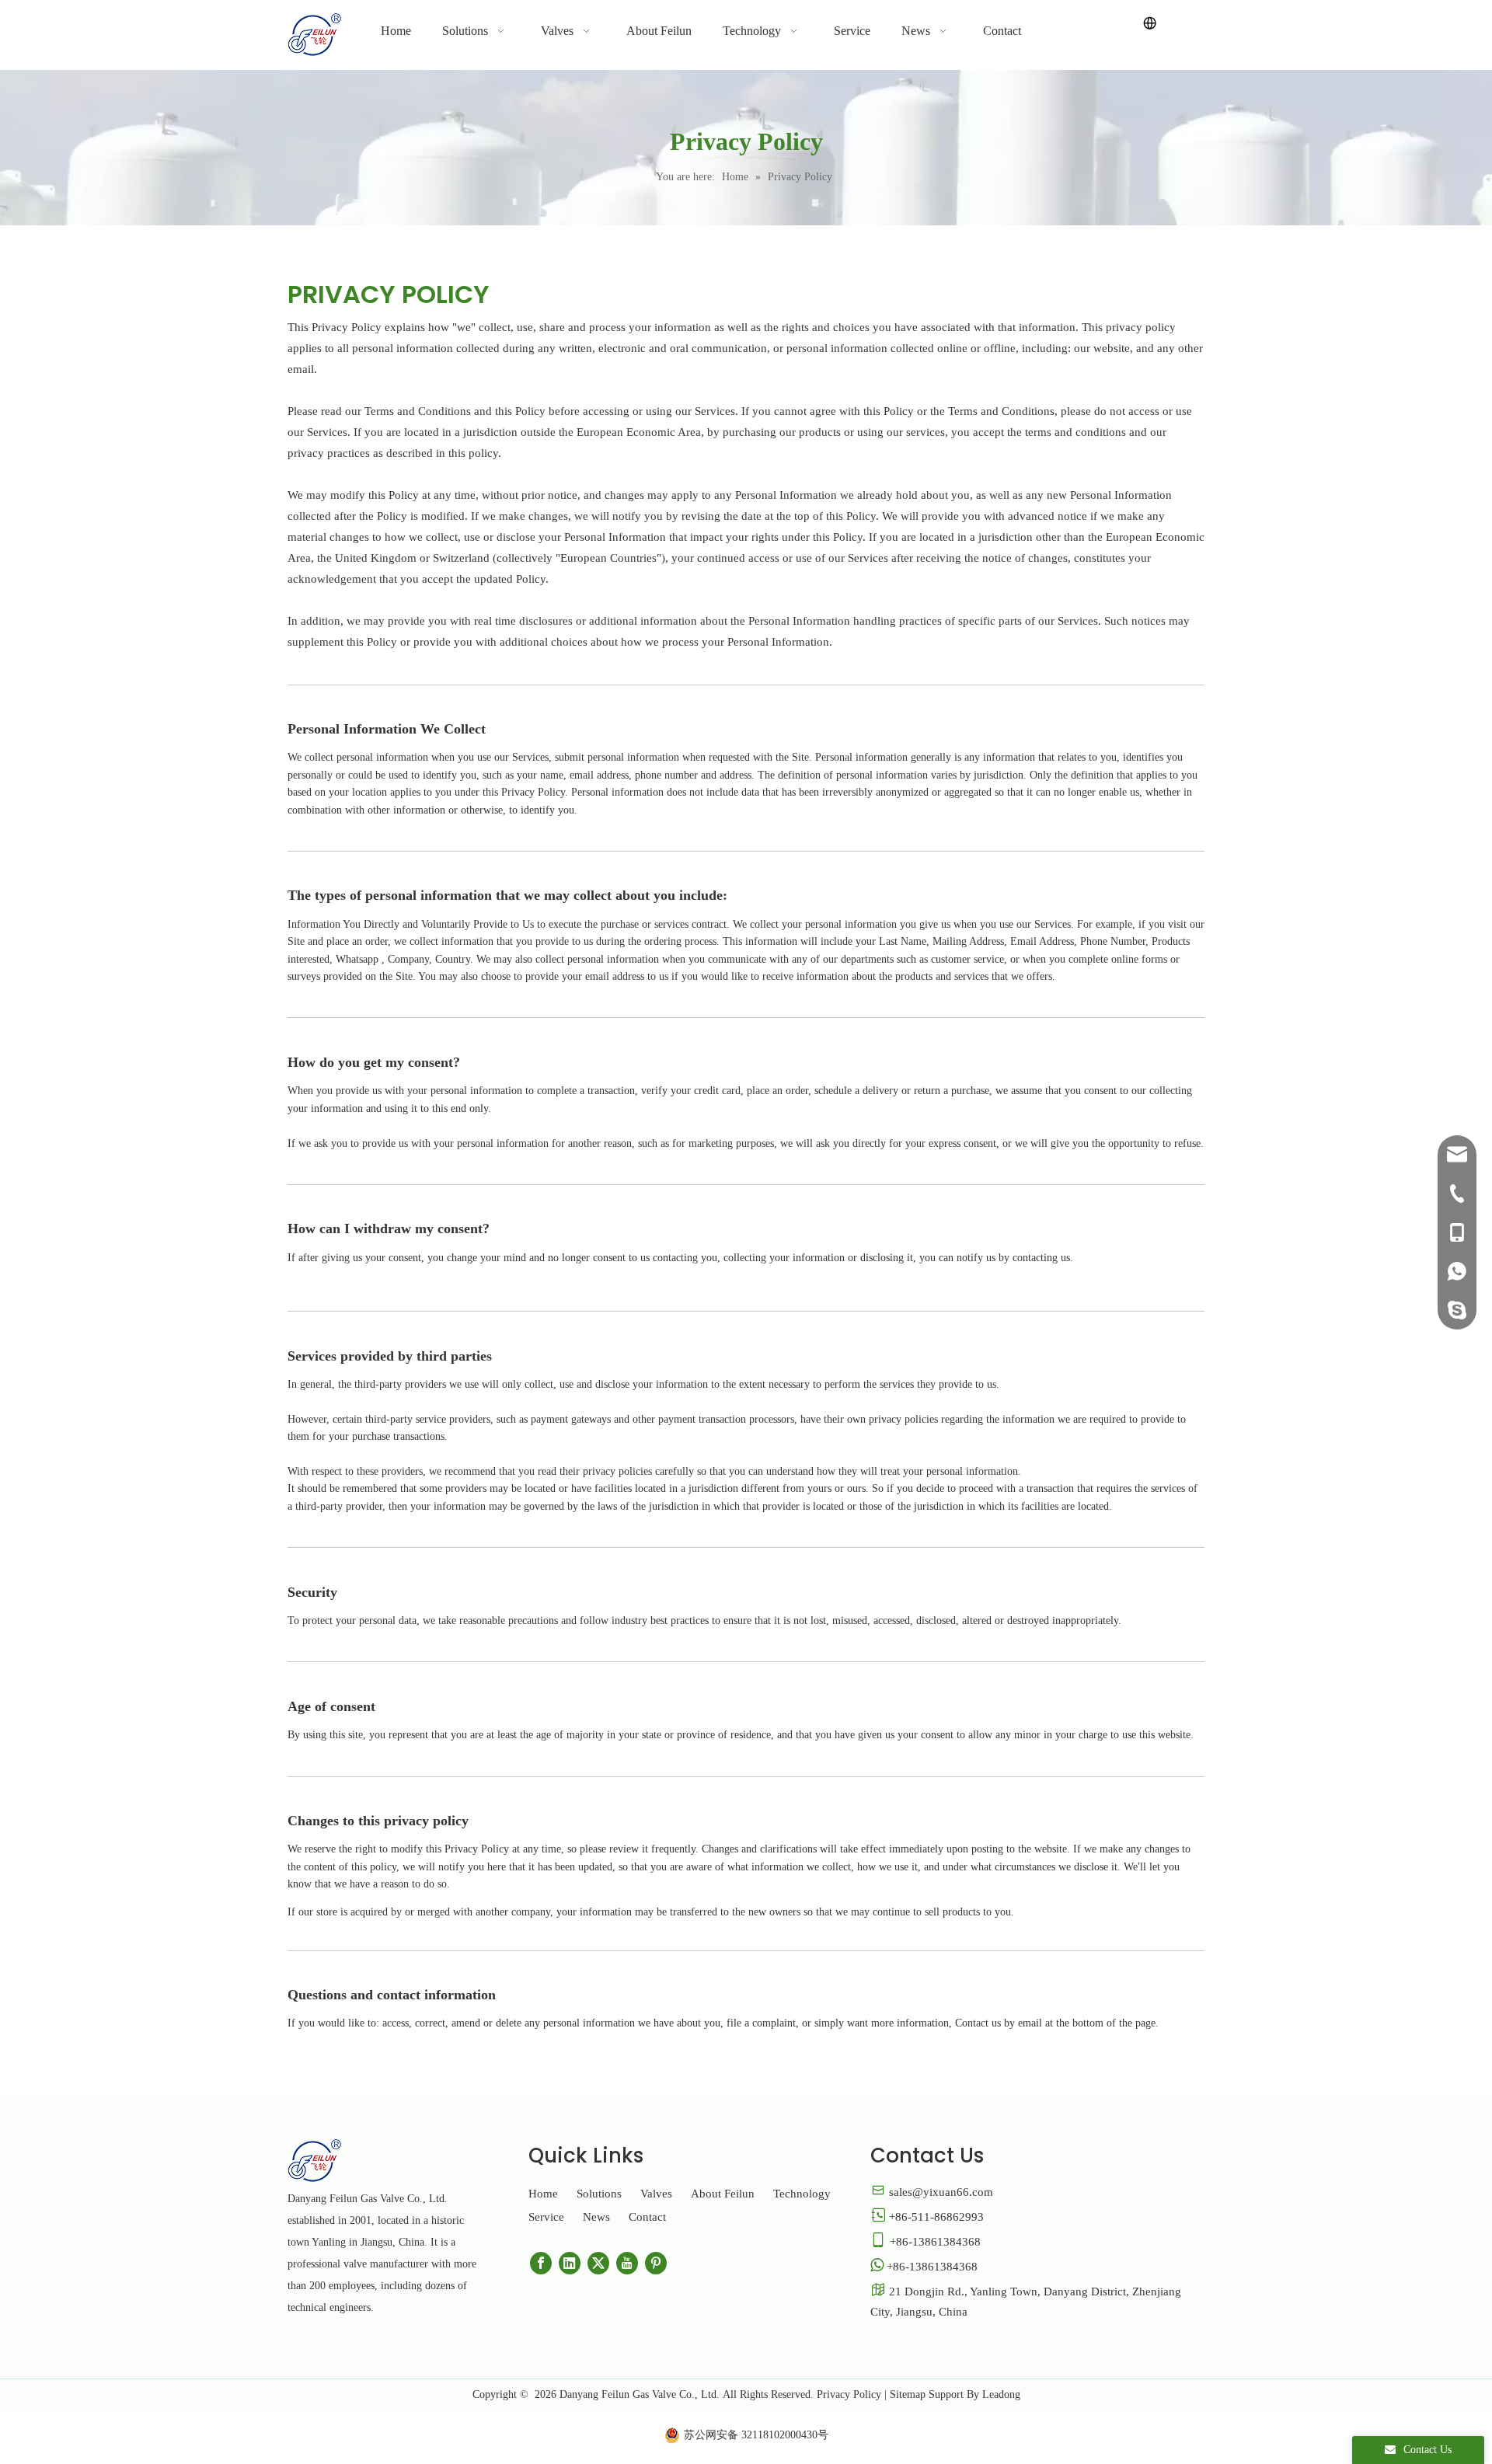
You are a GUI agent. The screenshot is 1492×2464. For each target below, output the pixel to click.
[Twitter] (598, 2263)
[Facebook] (541, 2263)
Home (543, 2194)
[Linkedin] (570, 2263)
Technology (802, 2194)
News (596, 2217)
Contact (647, 2217)
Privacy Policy (849, 2394)
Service (546, 2217)
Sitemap (908, 2394)
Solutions (599, 2194)
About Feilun (723, 2194)
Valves (656, 2194)
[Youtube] (627, 2263)
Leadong (1001, 2394)
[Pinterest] (656, 2263)
